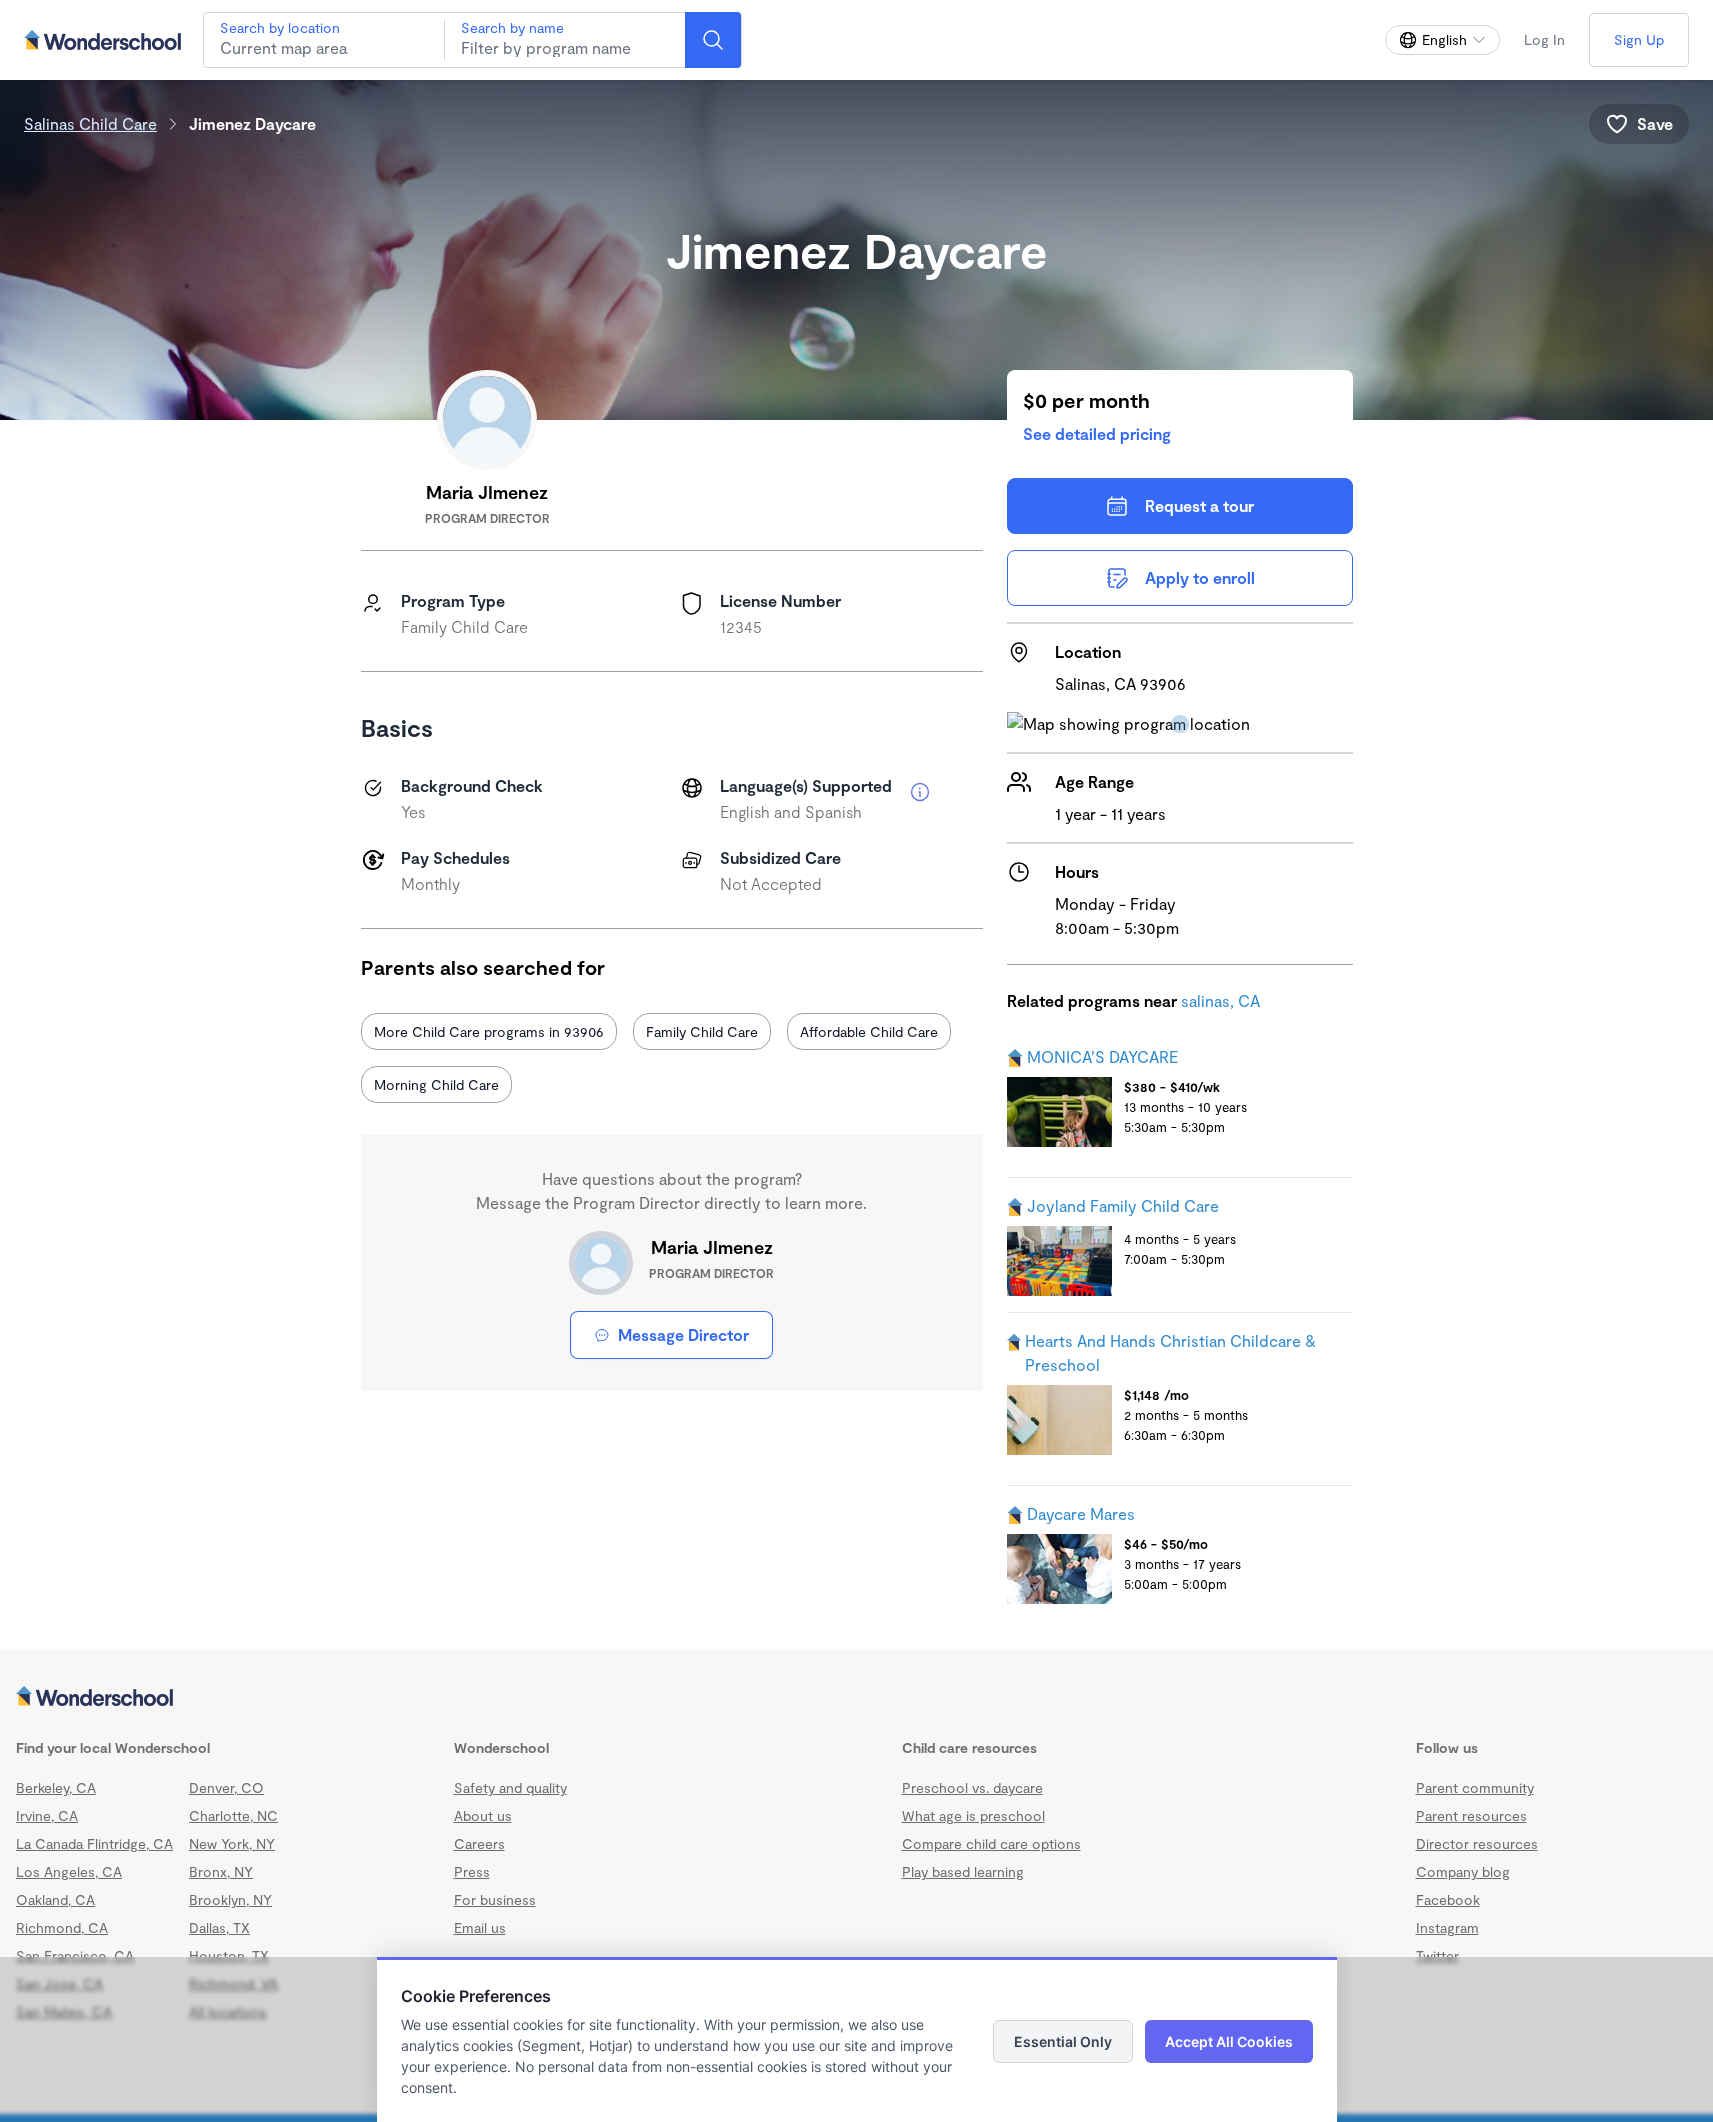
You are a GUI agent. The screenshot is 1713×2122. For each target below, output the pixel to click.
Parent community (1475, 1787)
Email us (480, 1927)
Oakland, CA (55, 1899)
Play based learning (963, 1871)
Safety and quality (510, 1787)
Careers (479, 1843)
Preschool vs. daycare (972, 1787)
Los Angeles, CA (69, 1871)
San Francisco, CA (75, 1955)
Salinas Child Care (90, 123)
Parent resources (1471, 1815)
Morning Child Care (436, 1084)
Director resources (1477, 1843)
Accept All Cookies (1229, 2041)
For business (495, 1899)
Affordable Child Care (869, 1031)
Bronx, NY (221, 1871)
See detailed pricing (1097, 433)
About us (483, 1815)
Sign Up (1639, 39)
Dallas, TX (219, 1927)
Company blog (1463, 1871)
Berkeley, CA (56, 1787)
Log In (1544, 39)
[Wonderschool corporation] (856, 1698)
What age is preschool (973, 1815)
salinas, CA (1220, 1000)
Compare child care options (991, 1843)
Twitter (1437, 1955)
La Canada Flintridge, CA (94, 1843)
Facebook (1448, 1899)
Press (472, 1871)
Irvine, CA (47, 1815)
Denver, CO (226, 1787)
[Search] (713, 40)
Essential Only (1063, 2041)
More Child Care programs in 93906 (489, 1031)
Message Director (683, 1334)
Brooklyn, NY (230, 1899)
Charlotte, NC (233, 1815)
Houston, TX (229, 1955)
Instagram (1447, 1927)
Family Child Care (702, 1031)
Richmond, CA (62, 1927)
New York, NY (232, 1843)
